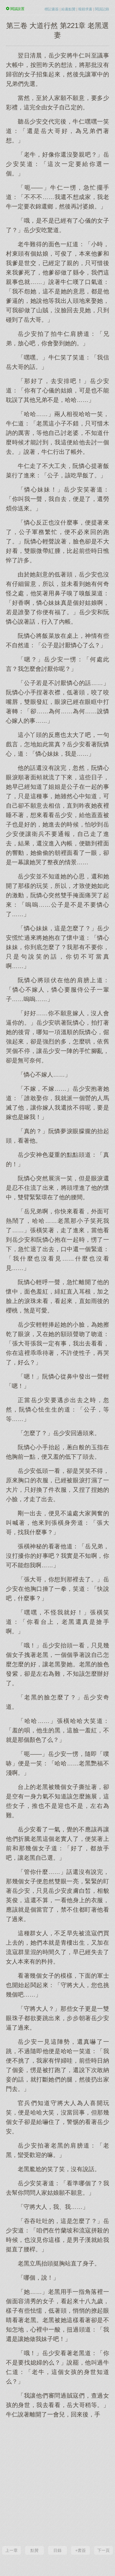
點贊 (34, 2550)
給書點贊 (68, 9)
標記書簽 (52, 9)
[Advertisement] (57, 2481)
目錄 (57, 2550)
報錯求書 (85, 9)
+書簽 (80, 2550)
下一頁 (103, 2550)
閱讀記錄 (102, 9)
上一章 (11, 2550)
